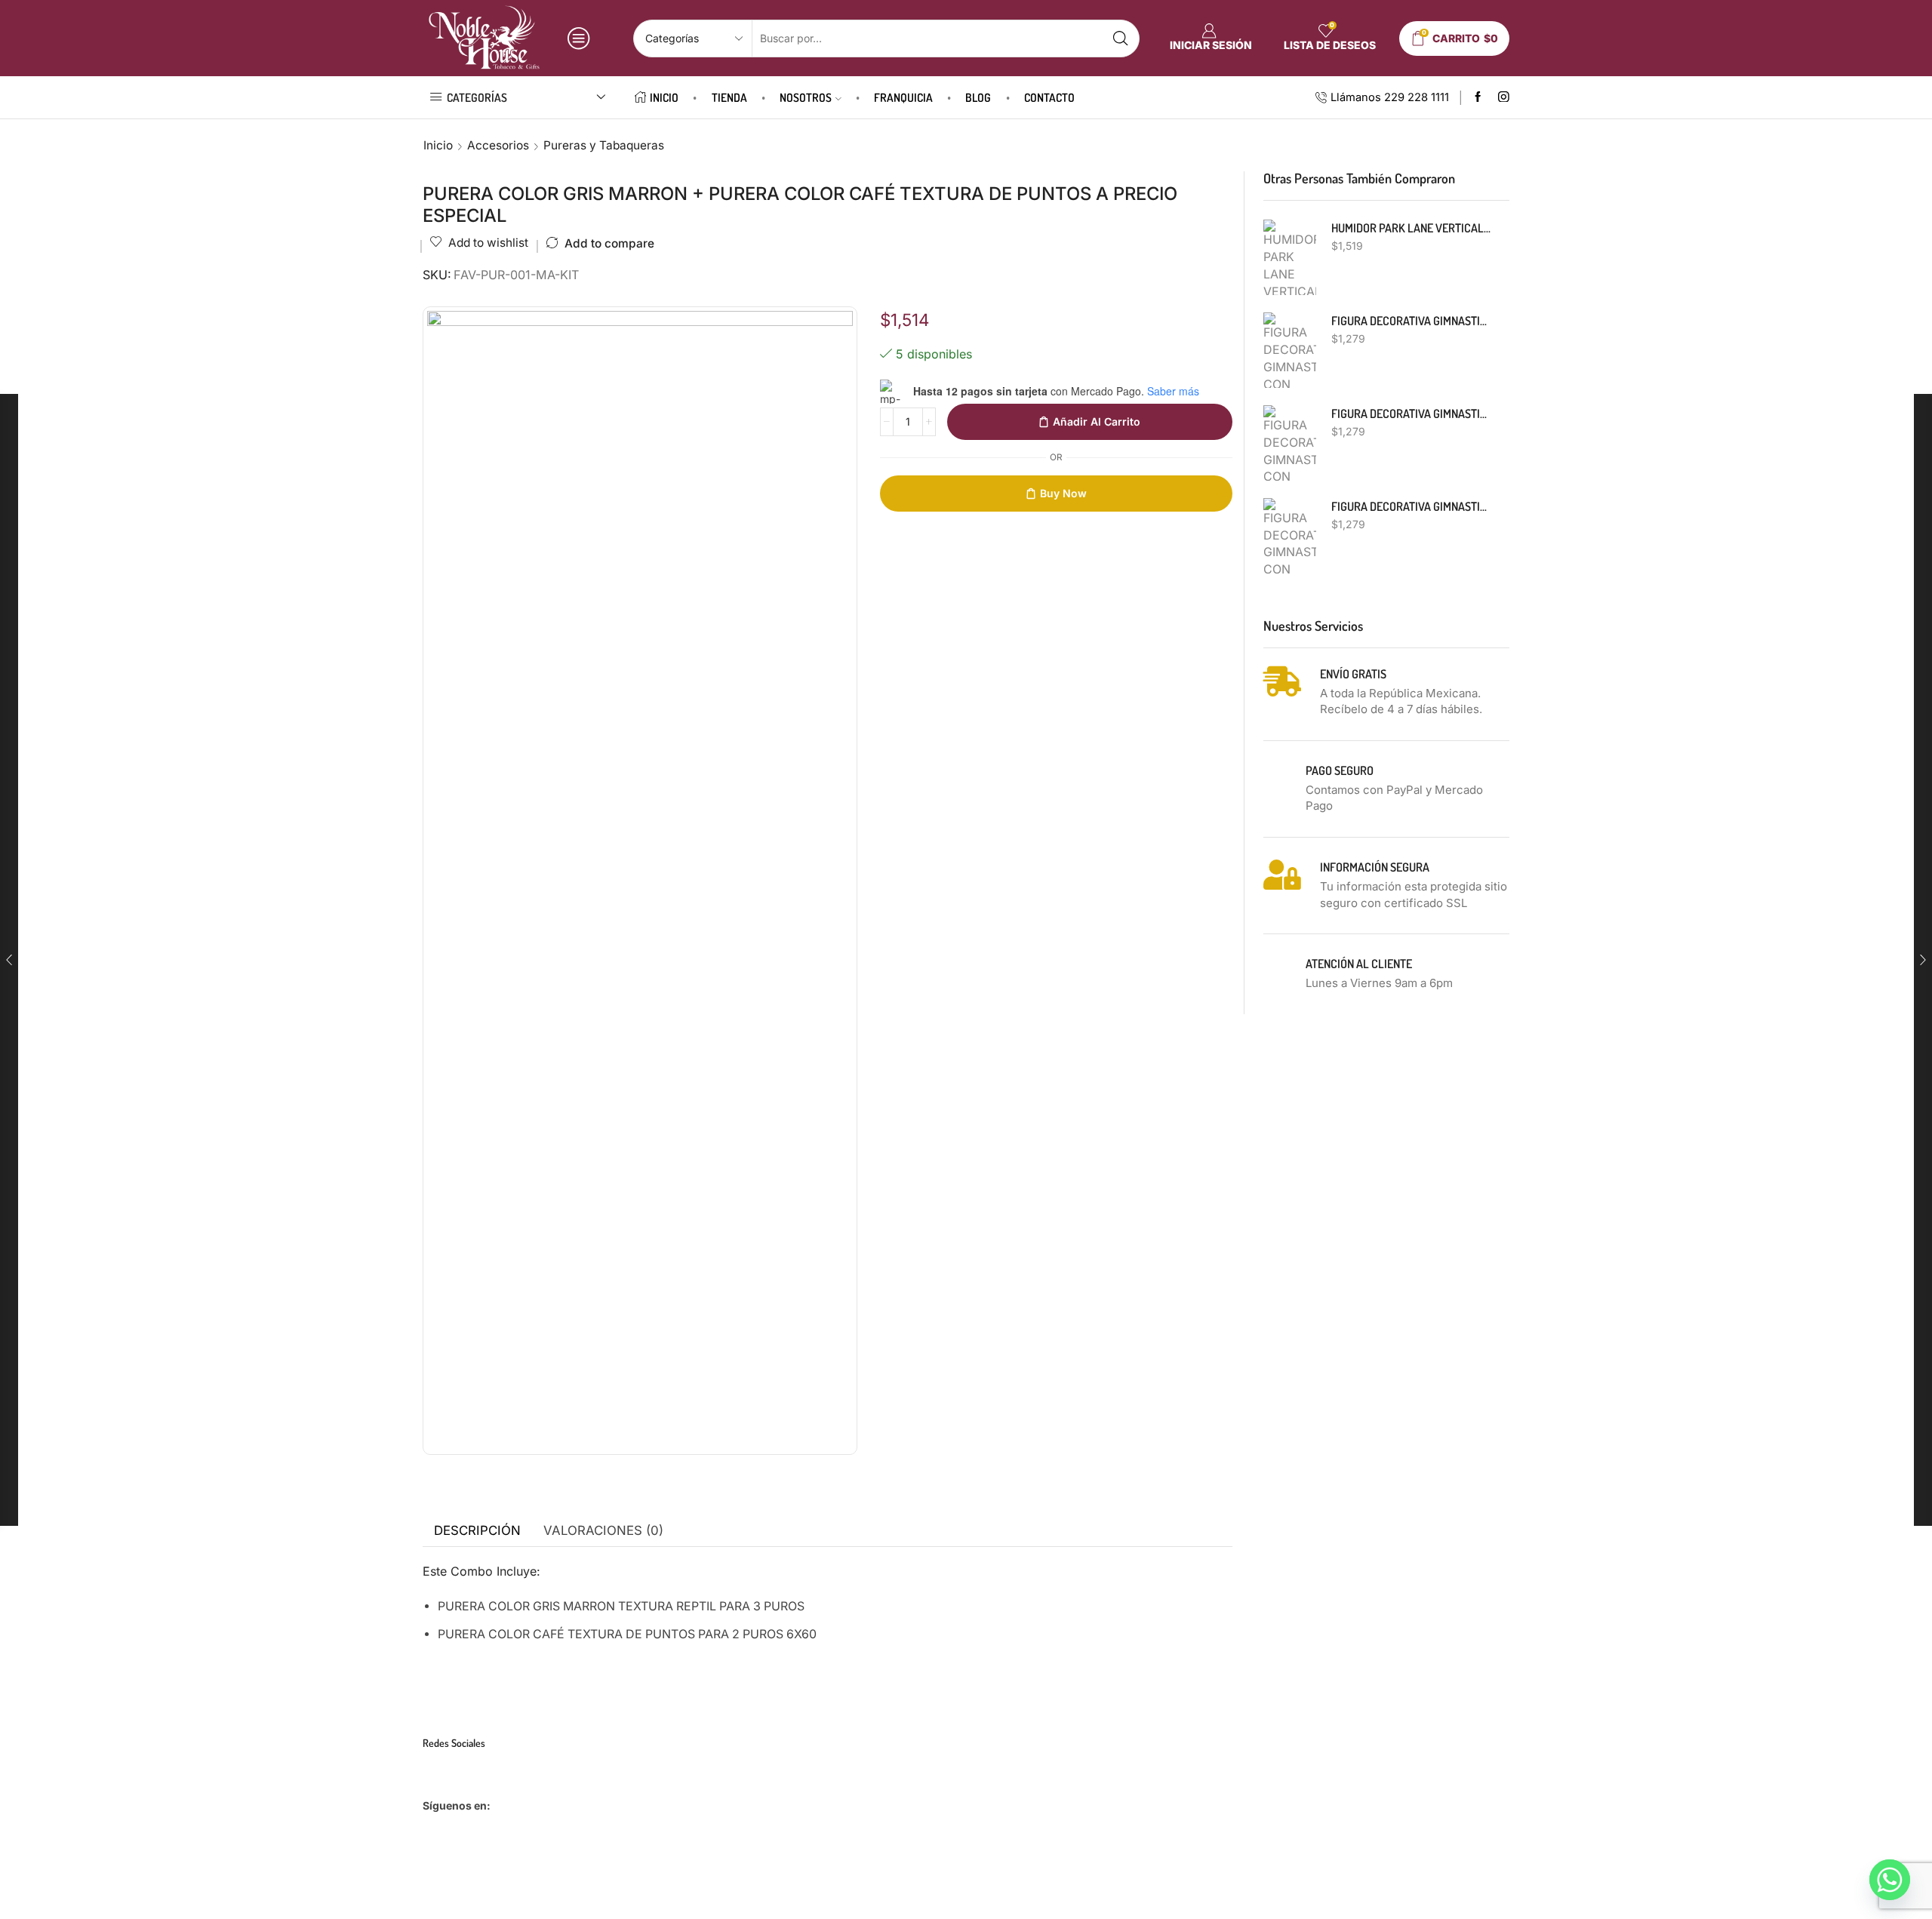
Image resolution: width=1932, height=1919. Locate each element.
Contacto (1049, 97)
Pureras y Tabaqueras (604, 145)
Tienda (729, 97)
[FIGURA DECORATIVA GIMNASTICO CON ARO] (1290, 536)
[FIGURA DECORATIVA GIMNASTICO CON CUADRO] (1290, 350)
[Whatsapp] (1890, 1880)
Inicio (664, 97)
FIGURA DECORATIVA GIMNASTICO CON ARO (1411, 506)
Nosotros (806, 97)
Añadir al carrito (1097, 421)
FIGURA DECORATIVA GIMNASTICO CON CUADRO (1411, 321)
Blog (978, 97)
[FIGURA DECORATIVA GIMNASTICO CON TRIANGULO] (1290, 443)
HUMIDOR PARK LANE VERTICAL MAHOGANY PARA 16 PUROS (1411, 228)
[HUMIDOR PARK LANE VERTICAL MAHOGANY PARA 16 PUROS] (1290, 257)
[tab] (477, 1531)
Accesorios (498, 145)
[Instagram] (1504, 98)
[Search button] (1121, 38)
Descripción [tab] (477, 1530)
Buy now (1063, 493)
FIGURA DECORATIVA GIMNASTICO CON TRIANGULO (1411, 414)
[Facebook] (1478, 98)
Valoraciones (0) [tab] (603, 1530)
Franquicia (903, 97)
